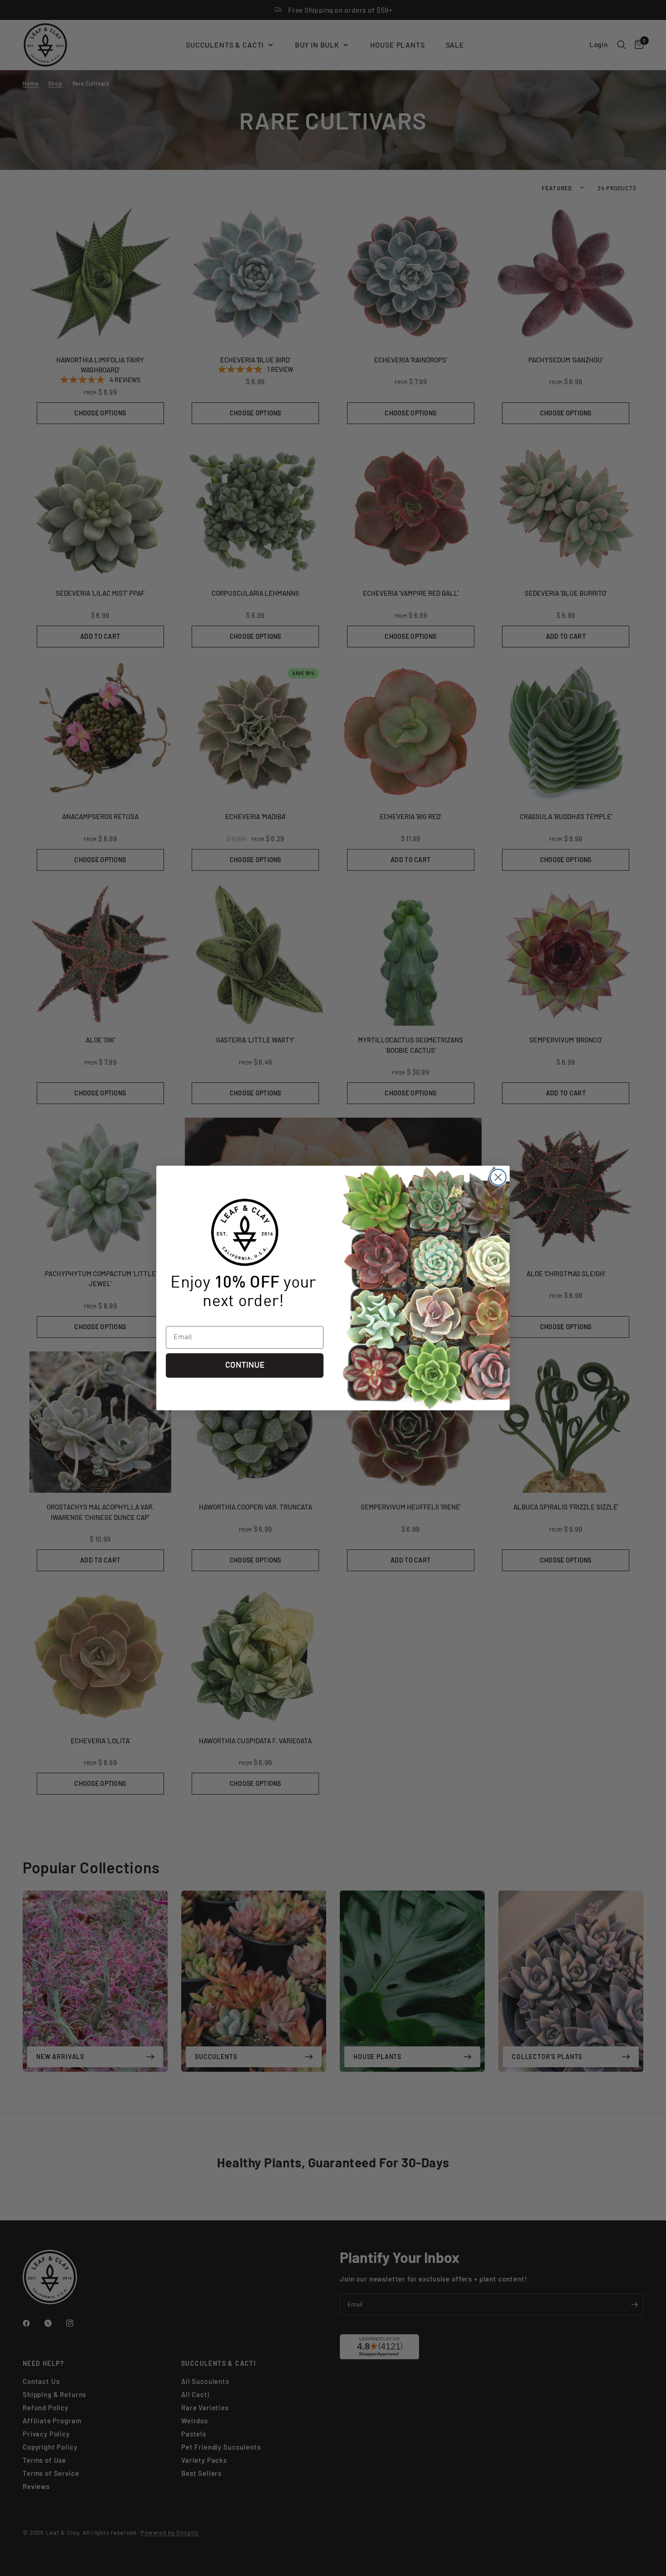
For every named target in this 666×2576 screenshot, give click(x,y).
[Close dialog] (498, 1177)
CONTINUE (245, 1365)
